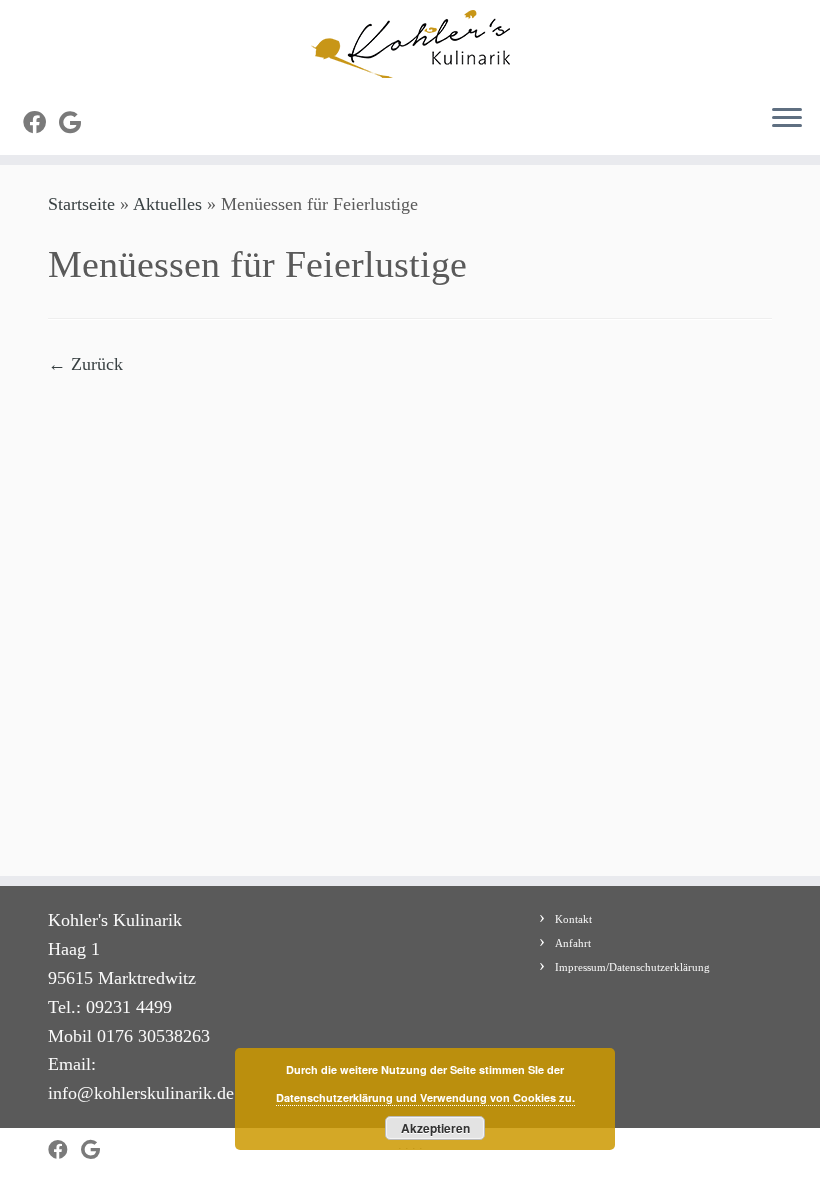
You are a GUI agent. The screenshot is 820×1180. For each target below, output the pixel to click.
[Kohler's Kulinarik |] (410, 44)
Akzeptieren (435, 1128)
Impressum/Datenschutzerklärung (632, 967)
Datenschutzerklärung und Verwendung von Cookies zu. (425, 1097)
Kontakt (573, 919)
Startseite (81, 204)
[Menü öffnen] (787, 119)
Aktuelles (167, 204)
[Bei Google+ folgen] (76, 123)
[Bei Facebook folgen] (41, 123)
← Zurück (85, 364)
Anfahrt (573, 943)
